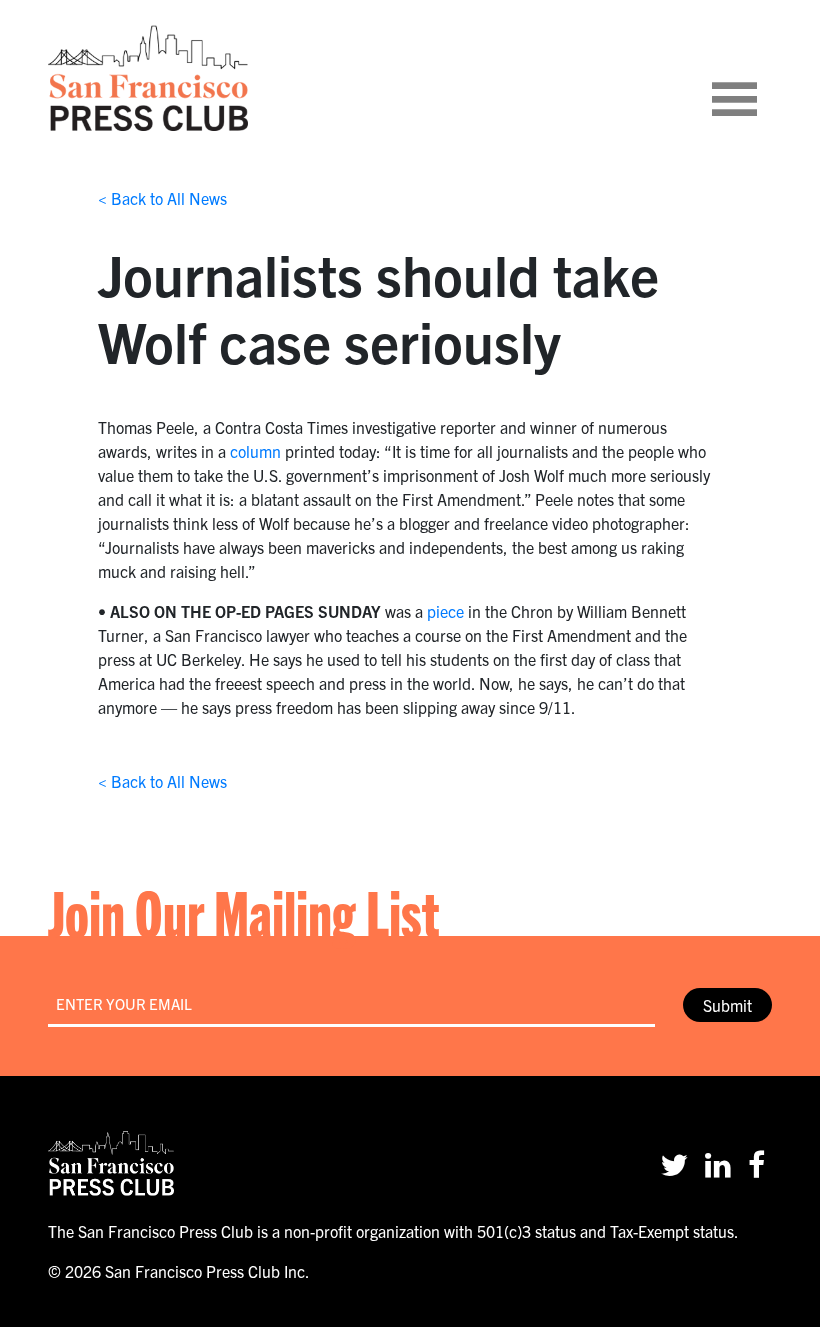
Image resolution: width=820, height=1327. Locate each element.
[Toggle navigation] (759, 78)
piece (445, 611)
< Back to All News (162, 198)
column (255, 451)
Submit (727, 1005)
